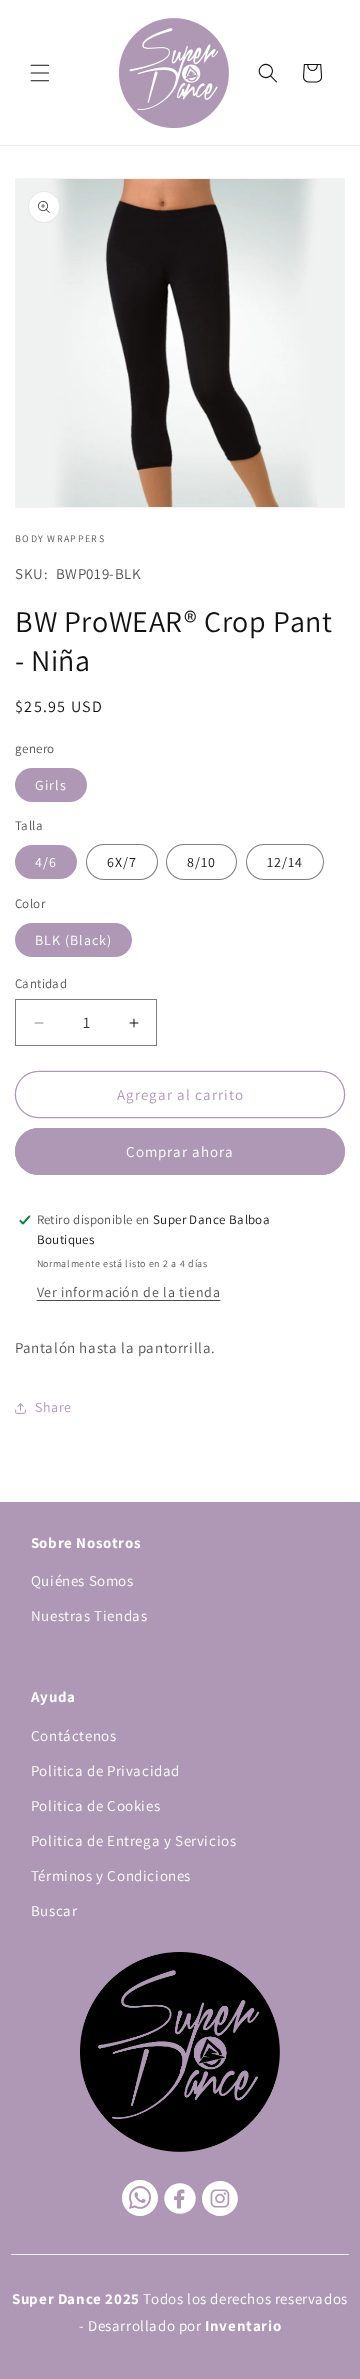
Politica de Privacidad (105, 1770)
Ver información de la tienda (129, 1292)
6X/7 (122, 862)
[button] (40, 73)
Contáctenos (74, 1735)
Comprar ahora (180, 1151)
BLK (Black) (73, 940)
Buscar (54, 1910)
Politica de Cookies (95, 1805)
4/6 (46, 862)
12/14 (285, 862)
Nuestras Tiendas (89, 1615)
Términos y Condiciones (111, 1875)
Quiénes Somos (82, 1580)
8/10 (201, 862)
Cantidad (41, 983)
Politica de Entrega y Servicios (134, 1840)
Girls (51, 785)
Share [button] (53, 1407)
